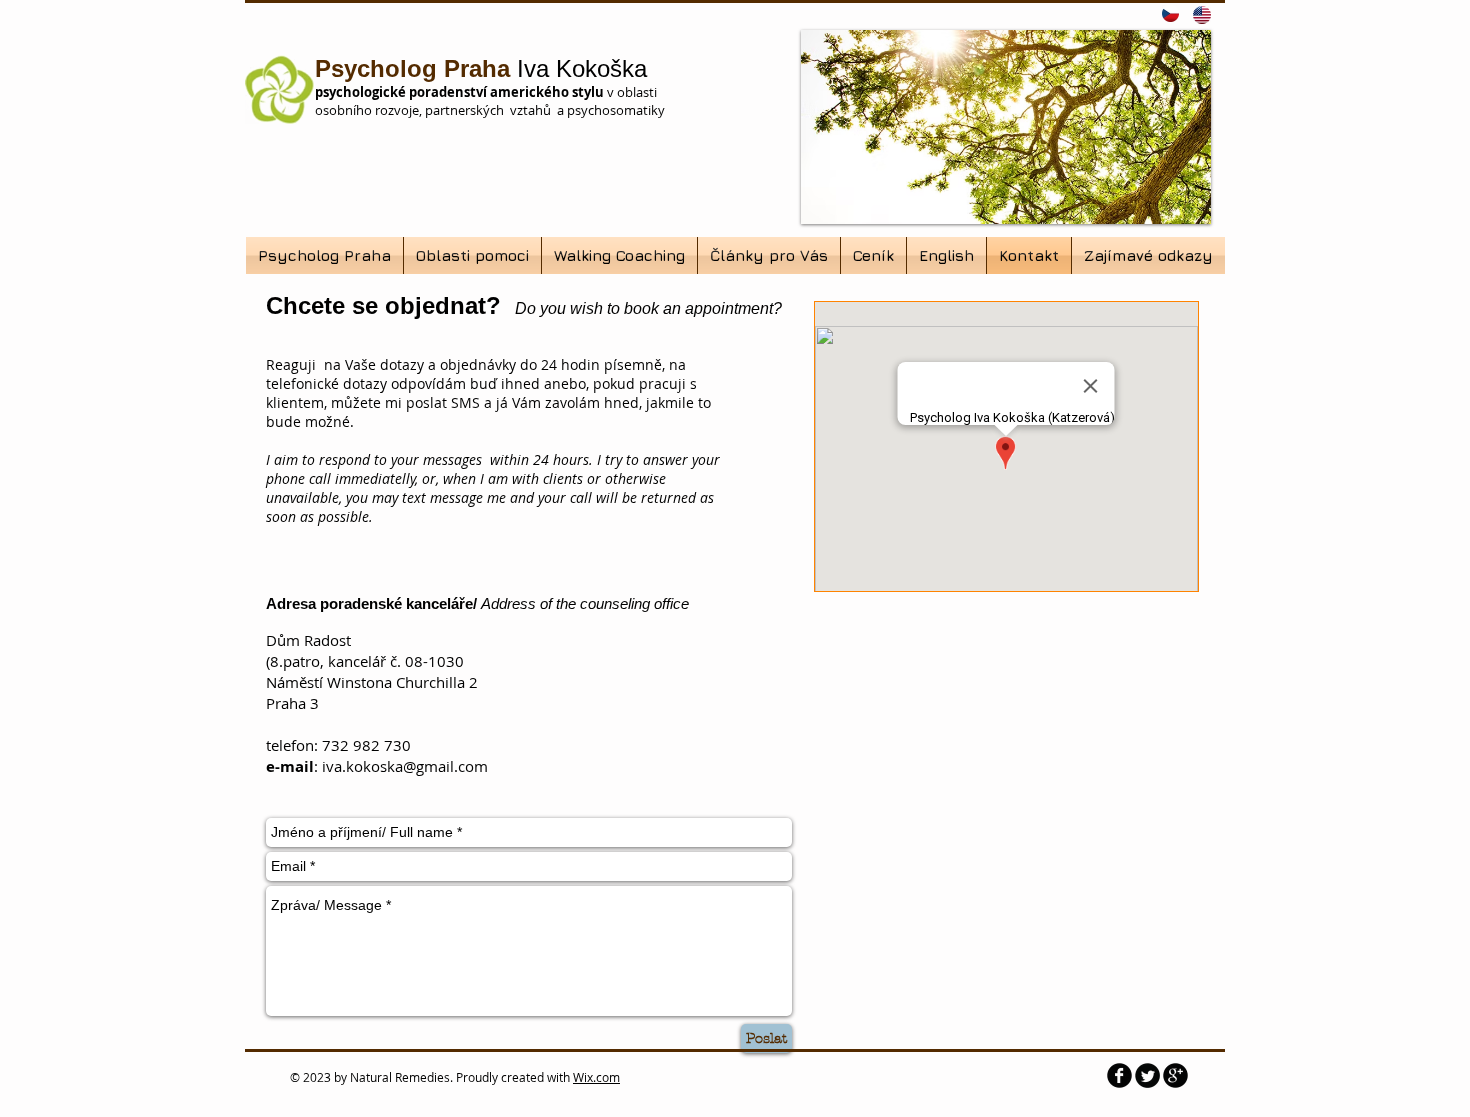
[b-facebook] (1119, 1075)
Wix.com (596, 1077)
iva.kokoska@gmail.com (405, 766)
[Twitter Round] (1147, 1075)
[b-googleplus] (1175, 1075)
